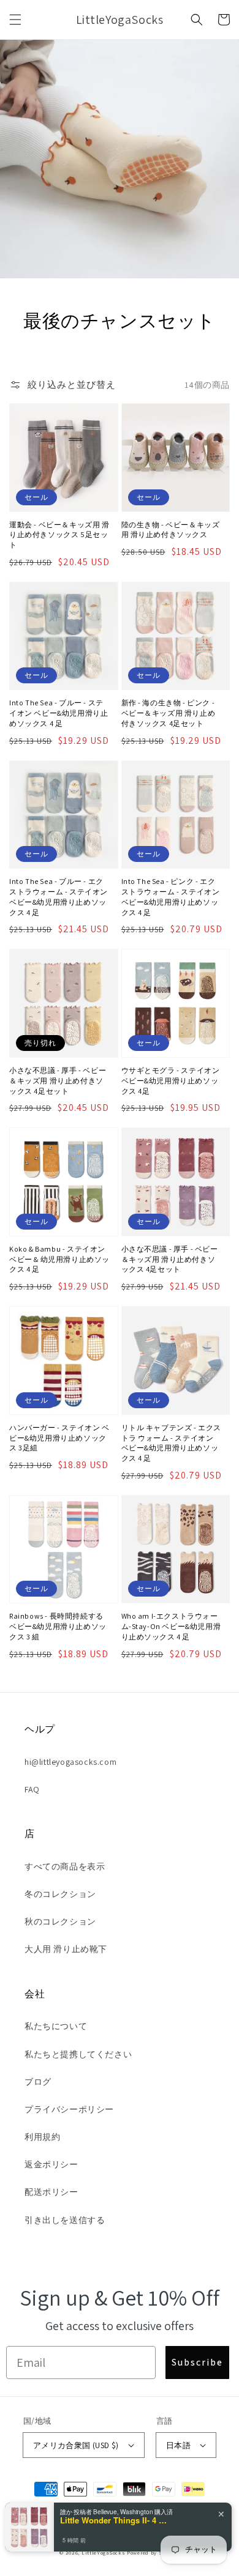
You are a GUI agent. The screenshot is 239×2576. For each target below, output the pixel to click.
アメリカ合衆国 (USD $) (76, 2445)
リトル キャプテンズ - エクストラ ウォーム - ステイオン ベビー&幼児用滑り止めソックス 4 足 (172, 1443)
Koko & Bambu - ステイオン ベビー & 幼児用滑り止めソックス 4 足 (59, 1259)
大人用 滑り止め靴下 (66, 1949)
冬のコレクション (60, 1894)
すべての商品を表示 (65, 1866)
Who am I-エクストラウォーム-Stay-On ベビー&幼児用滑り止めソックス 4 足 (171, 1626)
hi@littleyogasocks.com (70, 1762)
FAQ (32, 1789)
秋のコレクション (60, 1921)
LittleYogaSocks (104, 2552)
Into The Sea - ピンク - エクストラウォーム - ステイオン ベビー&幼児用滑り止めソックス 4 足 (171, 896)
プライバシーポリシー (69, 2109)
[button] (15, 20)
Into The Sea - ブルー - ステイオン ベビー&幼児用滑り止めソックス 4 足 (59, 713)
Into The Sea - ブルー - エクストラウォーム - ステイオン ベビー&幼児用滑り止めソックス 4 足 (59, 896)
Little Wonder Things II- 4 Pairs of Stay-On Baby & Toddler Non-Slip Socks (115, 2520)
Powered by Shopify (153, 2552)
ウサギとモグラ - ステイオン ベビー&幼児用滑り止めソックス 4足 (171, 1081)
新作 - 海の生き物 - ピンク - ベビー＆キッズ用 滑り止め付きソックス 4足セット (169, 713)
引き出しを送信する (65, 2220)
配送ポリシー (51, 2192)
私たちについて (56, 2026)
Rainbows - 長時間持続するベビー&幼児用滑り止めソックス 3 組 (58, 1626)
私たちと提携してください (78, 2054)
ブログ (38, 2082)
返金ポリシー (51, 2164)
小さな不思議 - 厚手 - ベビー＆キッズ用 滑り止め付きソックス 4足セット (58, 1081)
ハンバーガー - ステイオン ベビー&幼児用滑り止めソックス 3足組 (59, 1438)
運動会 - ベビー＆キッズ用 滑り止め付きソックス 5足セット (59, 535)
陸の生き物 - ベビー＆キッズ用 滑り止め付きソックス (171, 530)
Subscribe (197, 2362)
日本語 (178, 2445)
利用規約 (42, 2137)
